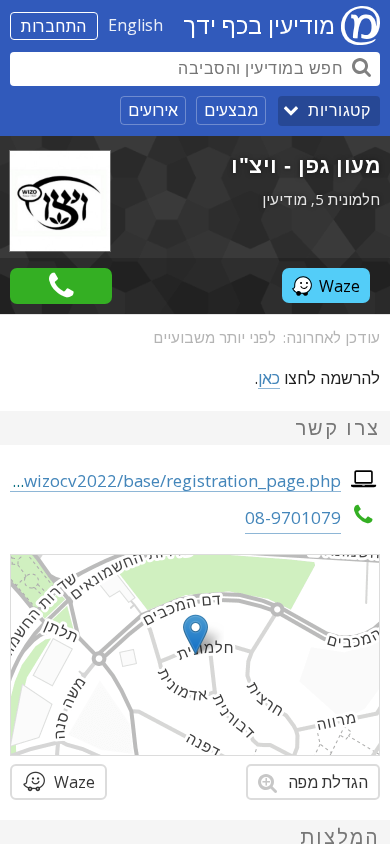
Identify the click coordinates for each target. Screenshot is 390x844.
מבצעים (231, 110)
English (135, 25)
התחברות (54, 26)
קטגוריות (339, 110)
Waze (339, 286)
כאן (269, 378)
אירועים (153, 110)
